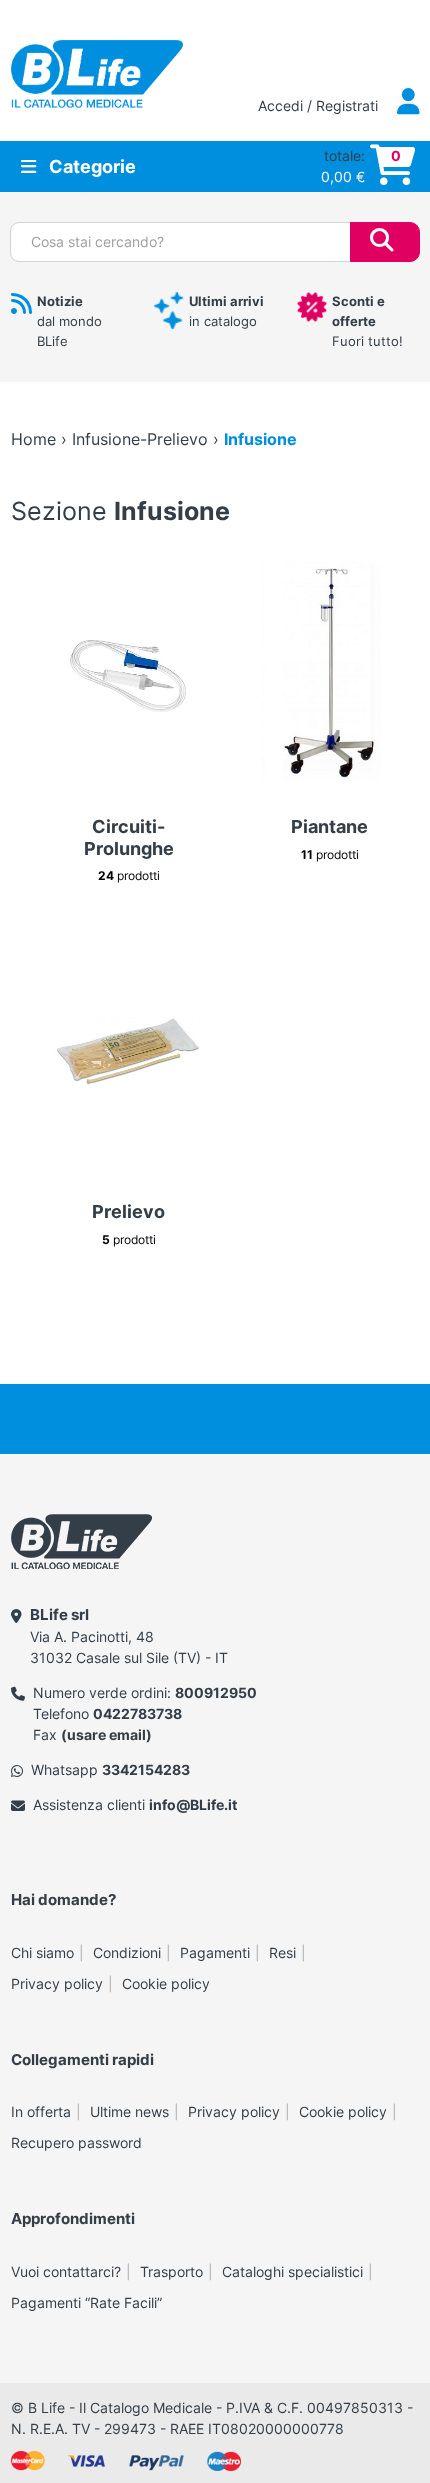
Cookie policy (166, 1983)
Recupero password (76, 2142)
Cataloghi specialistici (292, 2271)
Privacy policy (57, 1983)
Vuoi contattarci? (66, 2271)
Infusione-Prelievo (140, 439)
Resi (282, 1952)
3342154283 (146, 1769)
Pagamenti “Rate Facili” (86, 2302)
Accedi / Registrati (320, 105)
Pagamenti (215, 1952)
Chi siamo (42, 1952)
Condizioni (127, 1952)
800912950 (216, 1692)
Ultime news (129, 2111)
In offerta (41, 2111)
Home (33, 439)
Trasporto (171, 2271)
